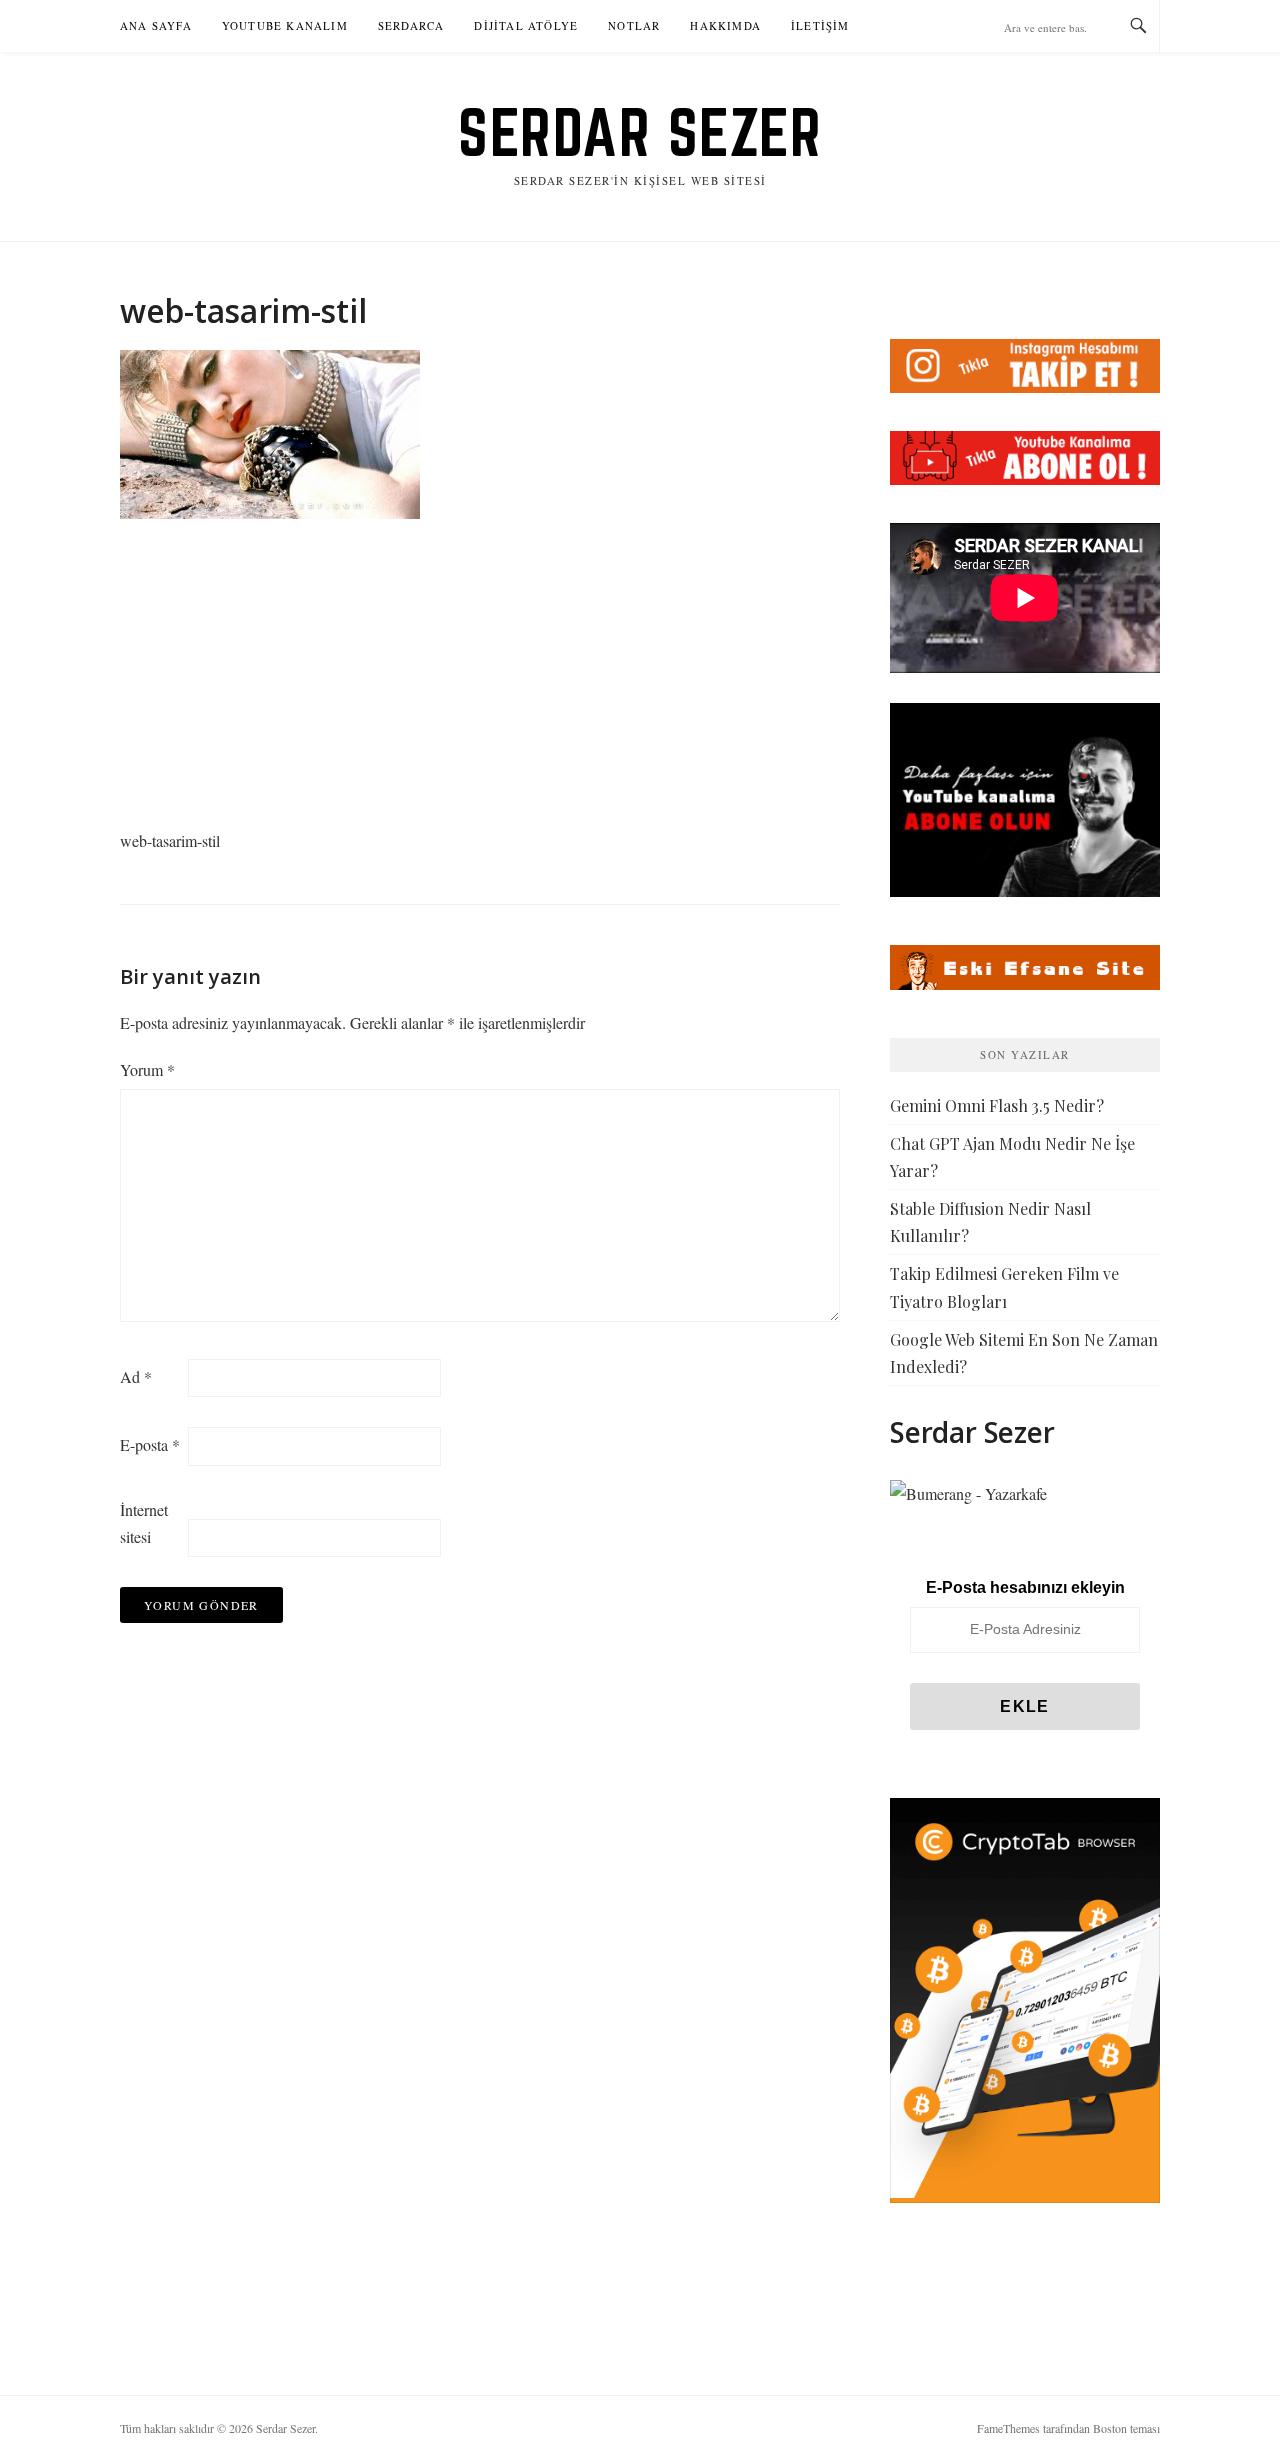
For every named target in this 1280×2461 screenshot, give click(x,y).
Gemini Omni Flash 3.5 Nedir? (997, 1105)
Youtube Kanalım (285, 25)
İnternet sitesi (144, 1523)
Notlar (634, 25)
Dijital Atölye (526, 25)
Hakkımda (725, 25)
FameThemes (1008, 2428)
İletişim (820, 25)
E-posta (150, 1444)
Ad (136, 1376)
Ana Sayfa (156, 25)
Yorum (147, 1069)
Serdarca (411, 25)
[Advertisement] (480, 679)
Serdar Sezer (640, 132)
